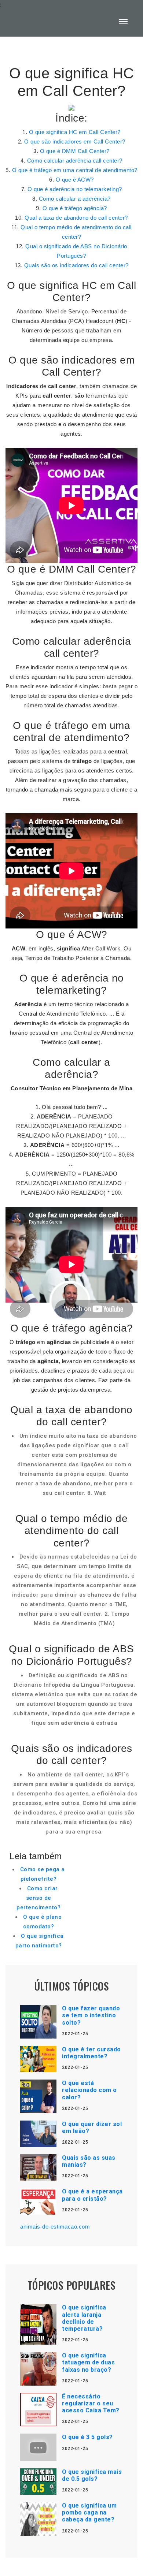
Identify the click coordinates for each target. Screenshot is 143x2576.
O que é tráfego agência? (75, 208)
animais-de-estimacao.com (55, 2227)
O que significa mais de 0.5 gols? (92, 2475)
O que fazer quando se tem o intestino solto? (91, 2015)
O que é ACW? (75, 180)
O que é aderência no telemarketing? (75, 189)
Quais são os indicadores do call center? (76, 265)
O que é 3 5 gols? (87, 2437)
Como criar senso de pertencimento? (38, 1898)
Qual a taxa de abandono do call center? (76, 218)
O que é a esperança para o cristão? (92, 2195)
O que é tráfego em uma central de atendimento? (75, 170)
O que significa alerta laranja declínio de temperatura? (84, 2318)
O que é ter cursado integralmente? (91, 2053)
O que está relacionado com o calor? (89, 2090)
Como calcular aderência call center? (75, 161)
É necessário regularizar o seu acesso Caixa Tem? (91, 2403)
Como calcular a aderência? (75, 199)
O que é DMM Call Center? (75, 151)
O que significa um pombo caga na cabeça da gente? (89, 2512)
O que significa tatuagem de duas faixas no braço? (88, 2362)
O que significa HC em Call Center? (75, 132)
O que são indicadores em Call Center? (75, 142)
